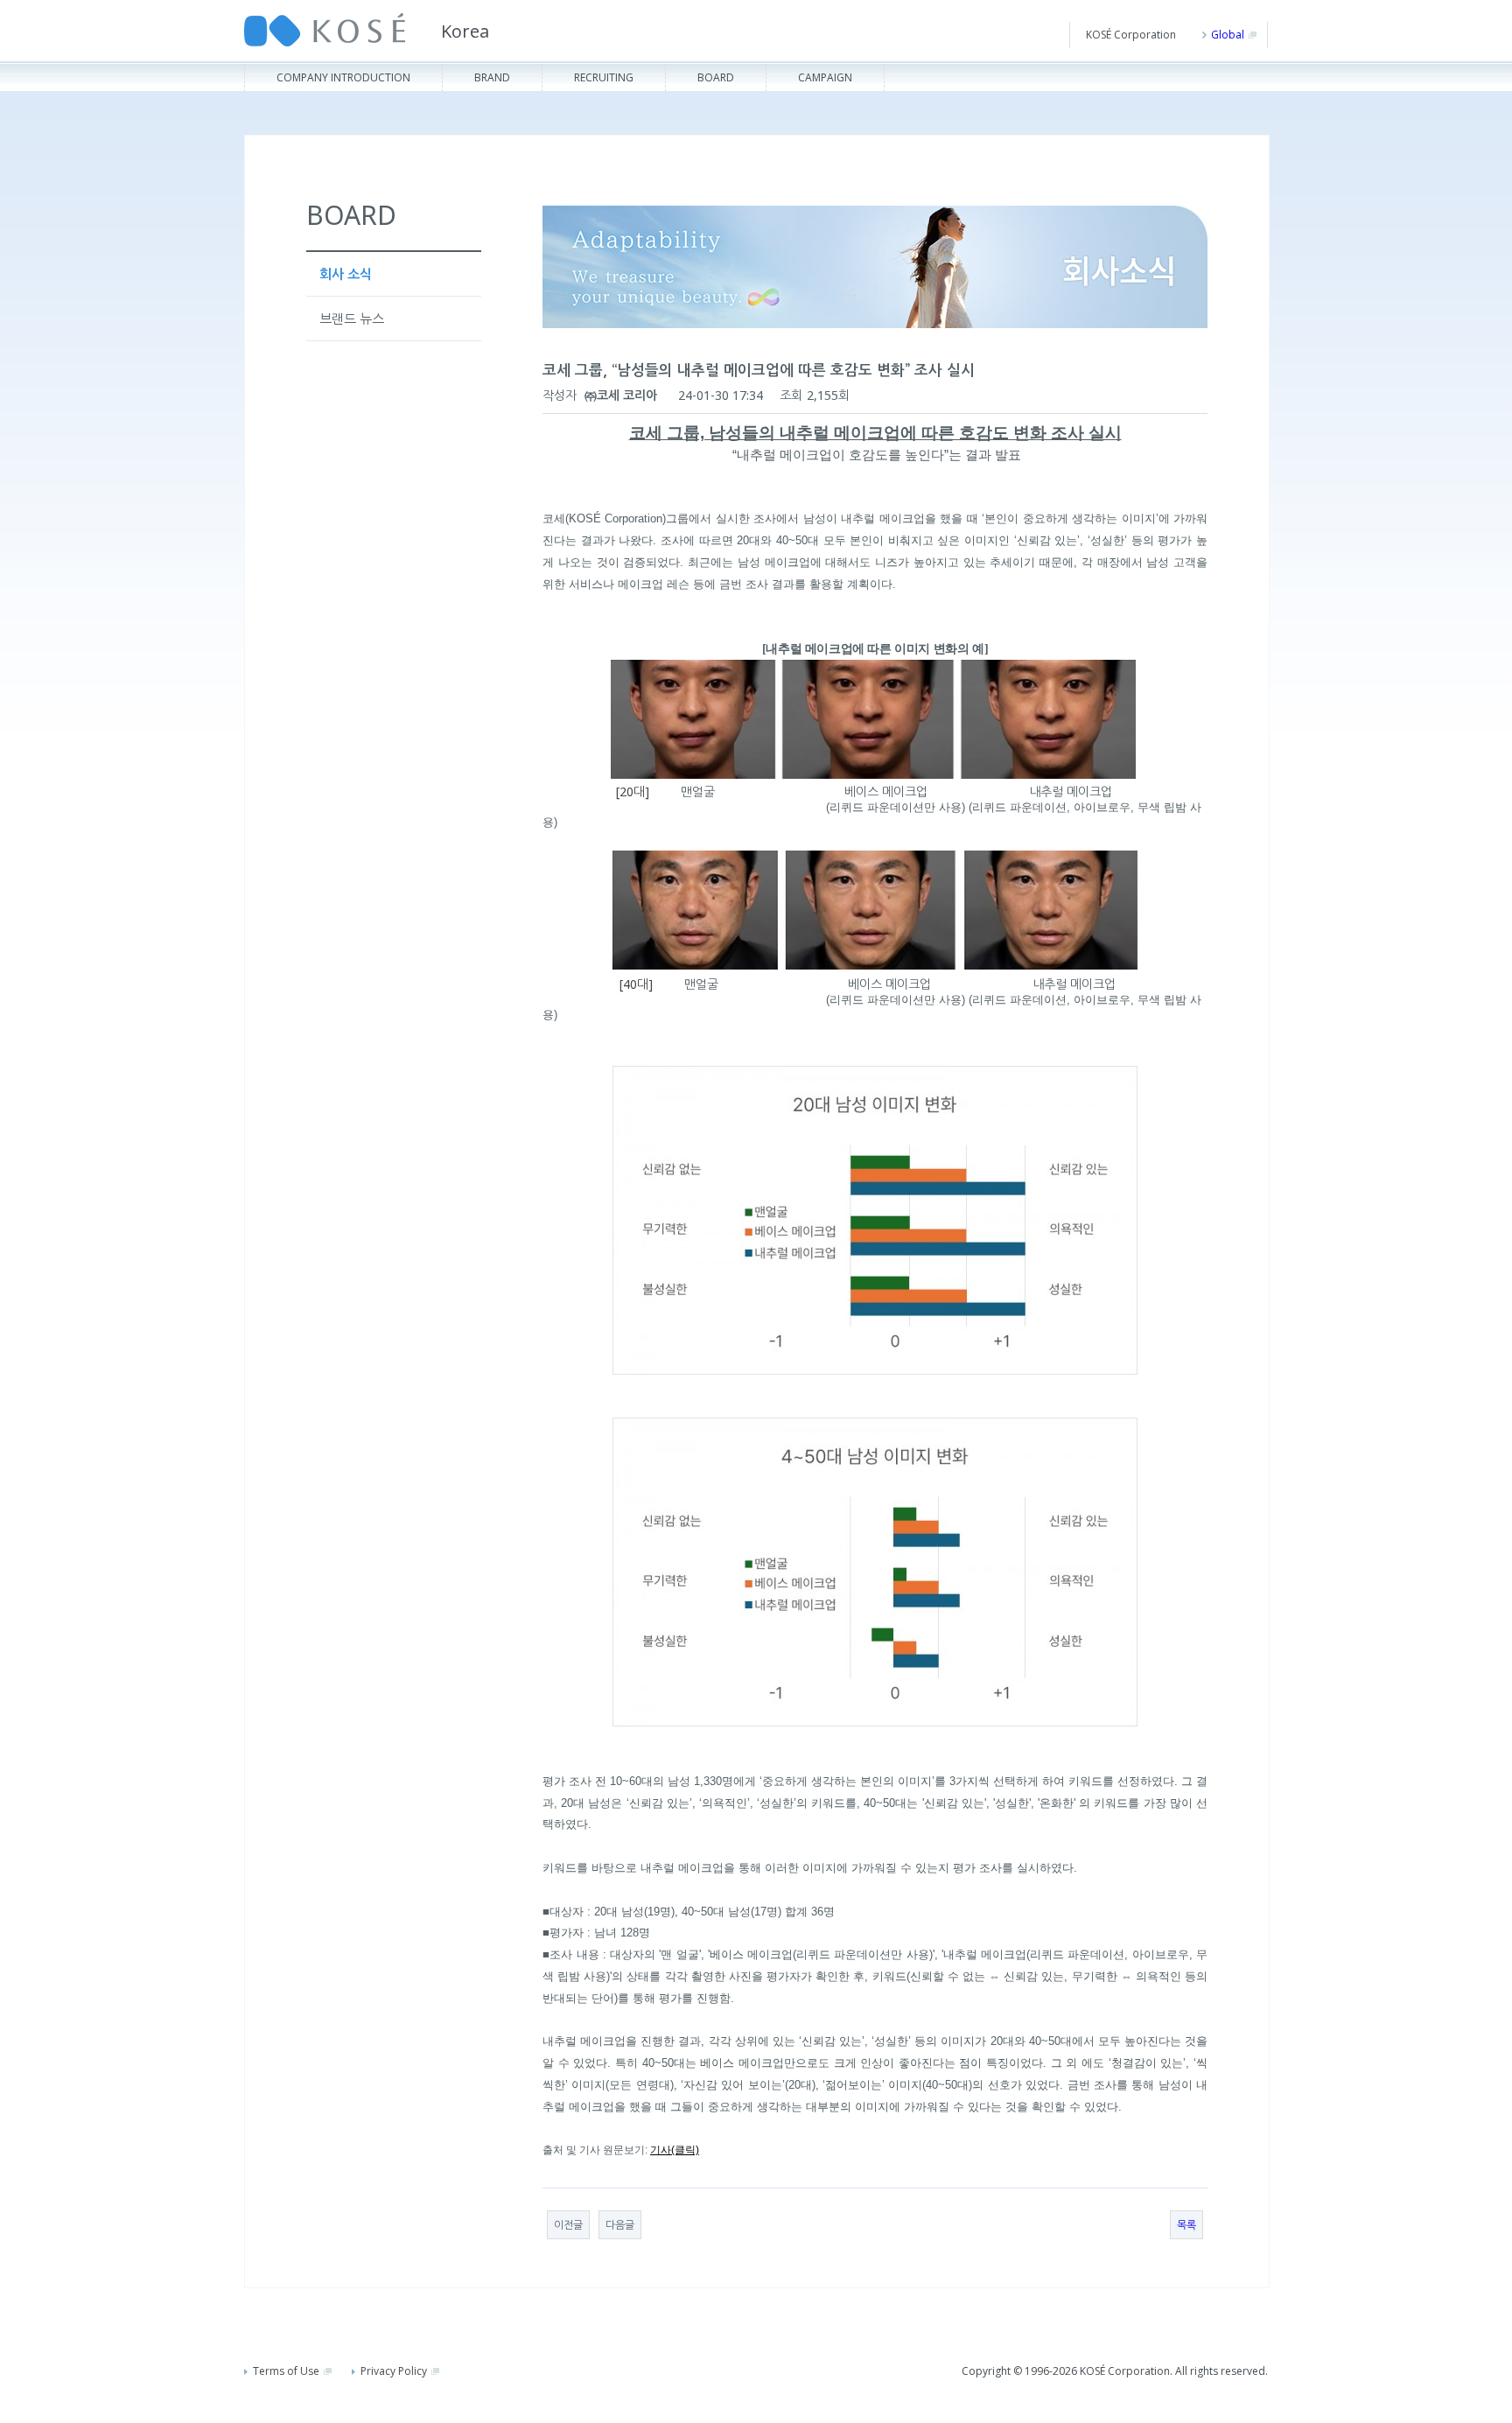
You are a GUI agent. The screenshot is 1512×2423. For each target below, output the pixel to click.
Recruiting (604, 77)
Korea (465, 31)
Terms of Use (286, 2371)
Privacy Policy (394, 2371)
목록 (1186, 2225)
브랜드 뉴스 (352, 319)
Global (1228, 35)
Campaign (825, 77)
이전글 (568, 2225)
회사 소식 (346, 274)
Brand (492, 77)
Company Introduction (343, 77)
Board (716, 77)
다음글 (620, 2225)
